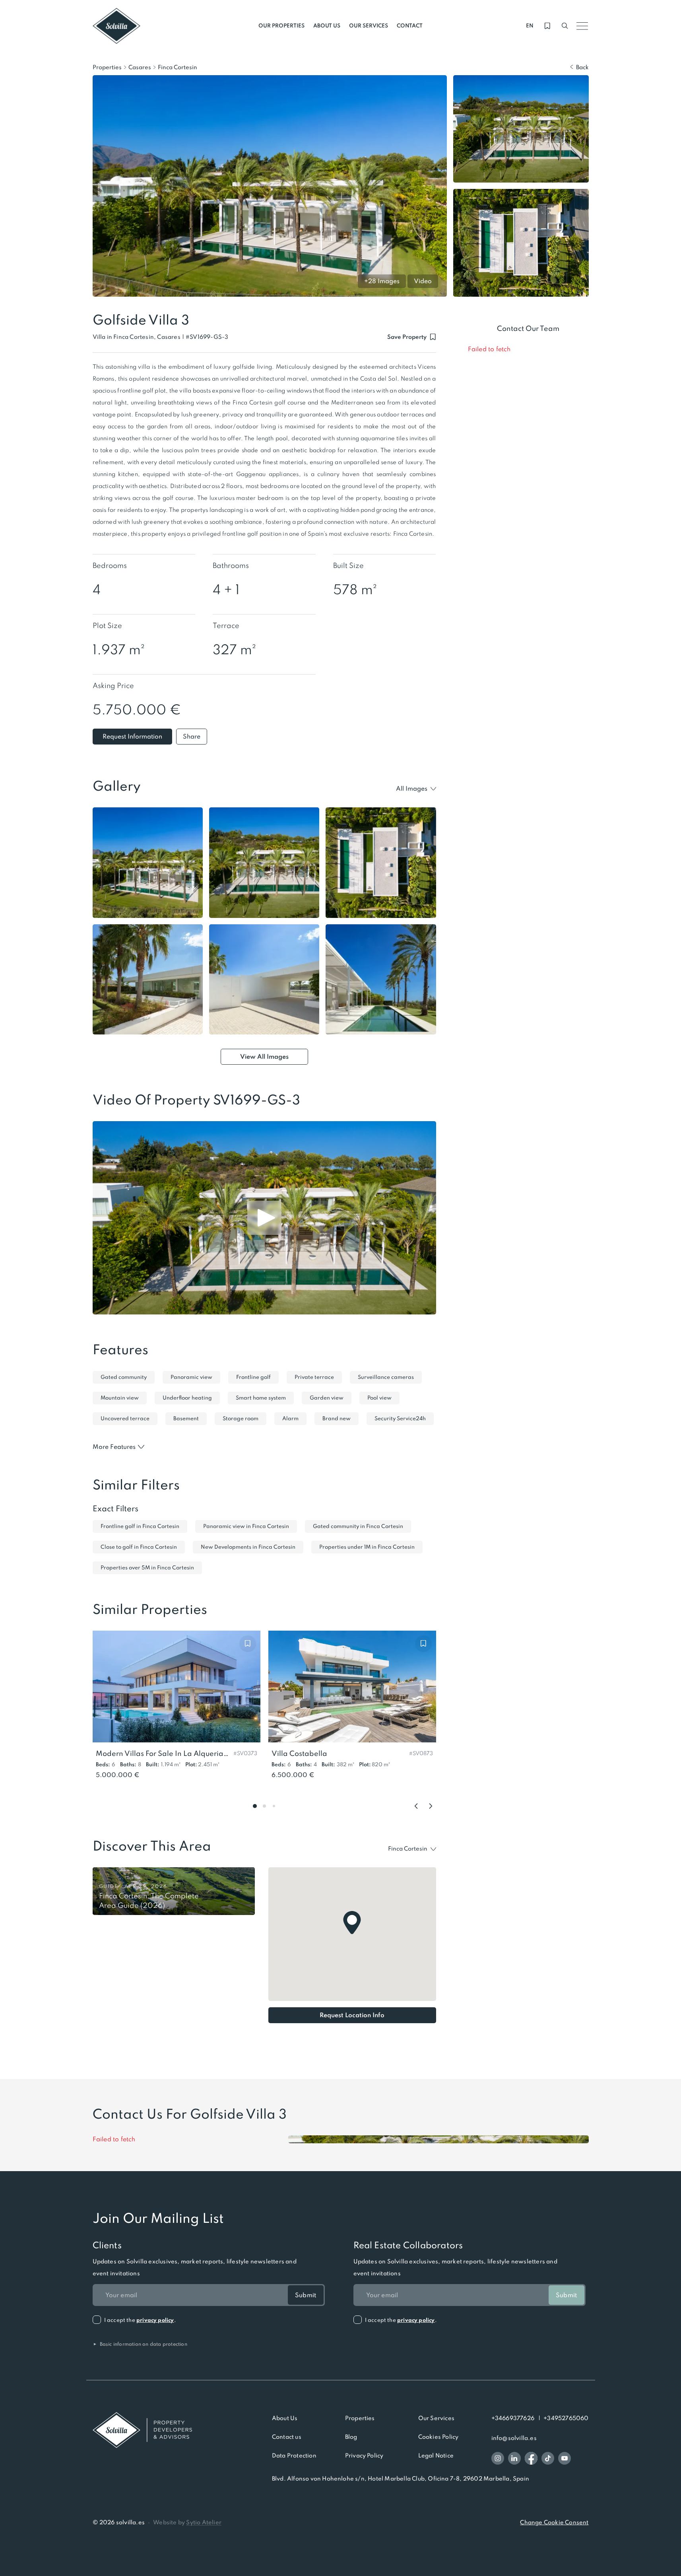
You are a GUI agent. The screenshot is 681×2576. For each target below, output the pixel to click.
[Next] (431, 1806)
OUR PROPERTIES (281, 26)
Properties (107, 67)
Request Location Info (352, 2015)
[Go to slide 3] (274, 1806)
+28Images (382, 281)
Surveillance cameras (386, 1377)
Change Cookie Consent (554, 2522)
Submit (306, 2295)
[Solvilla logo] (142, 2430)
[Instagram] (498, 2458)
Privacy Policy (364, 2455)
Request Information (132, 736)
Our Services (436, 2418)
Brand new (337, 1418)
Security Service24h (400, 1418)
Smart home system (261, 1398)
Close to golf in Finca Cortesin (139, 1547)
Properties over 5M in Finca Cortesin (147, 1568)
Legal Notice (436, 2455)
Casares (140, 67)
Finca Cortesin (178, 67)
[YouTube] (565, 2458)
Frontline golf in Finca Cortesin (140, 1526)
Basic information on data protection (140, 2344)
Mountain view (120, 1398)
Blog (351, 2437)
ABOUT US (327, 26)
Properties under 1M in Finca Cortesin (367, 1547)
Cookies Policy (438, 2437)
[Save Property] (248, 1643)
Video (423, 281)
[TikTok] (548, 2458)
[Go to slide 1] (255, 1806)
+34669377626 (513, 2418)
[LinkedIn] (514, 2458)
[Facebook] (531, 2458)
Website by (187, 2522)
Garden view (327, 1398)
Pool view (379, 1398)
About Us (285, 2418)
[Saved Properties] (547, 26)
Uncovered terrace (125, 1418)
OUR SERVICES (369, 26)
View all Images (264, 1057)
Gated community (124, 1377)
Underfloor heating (187, 1398)
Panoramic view (191, 1377)
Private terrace (314, 1377)
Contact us (287, 2437)
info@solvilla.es (514, 2438)
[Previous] (416, 1806)
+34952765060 (566, 2418)
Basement (186, 1418)
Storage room (241, 1418)
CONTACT (410, 26)
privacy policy (155, 2320)
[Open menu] (582, 26)
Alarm (290, 1418)
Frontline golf (253, 1377)
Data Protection (294, 2455)
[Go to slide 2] (264, 1806)
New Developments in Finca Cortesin (248, 1547)
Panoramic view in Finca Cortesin (246, 1526)
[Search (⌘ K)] (565, 26)
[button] (207, 337)
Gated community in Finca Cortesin (358, 1526)
